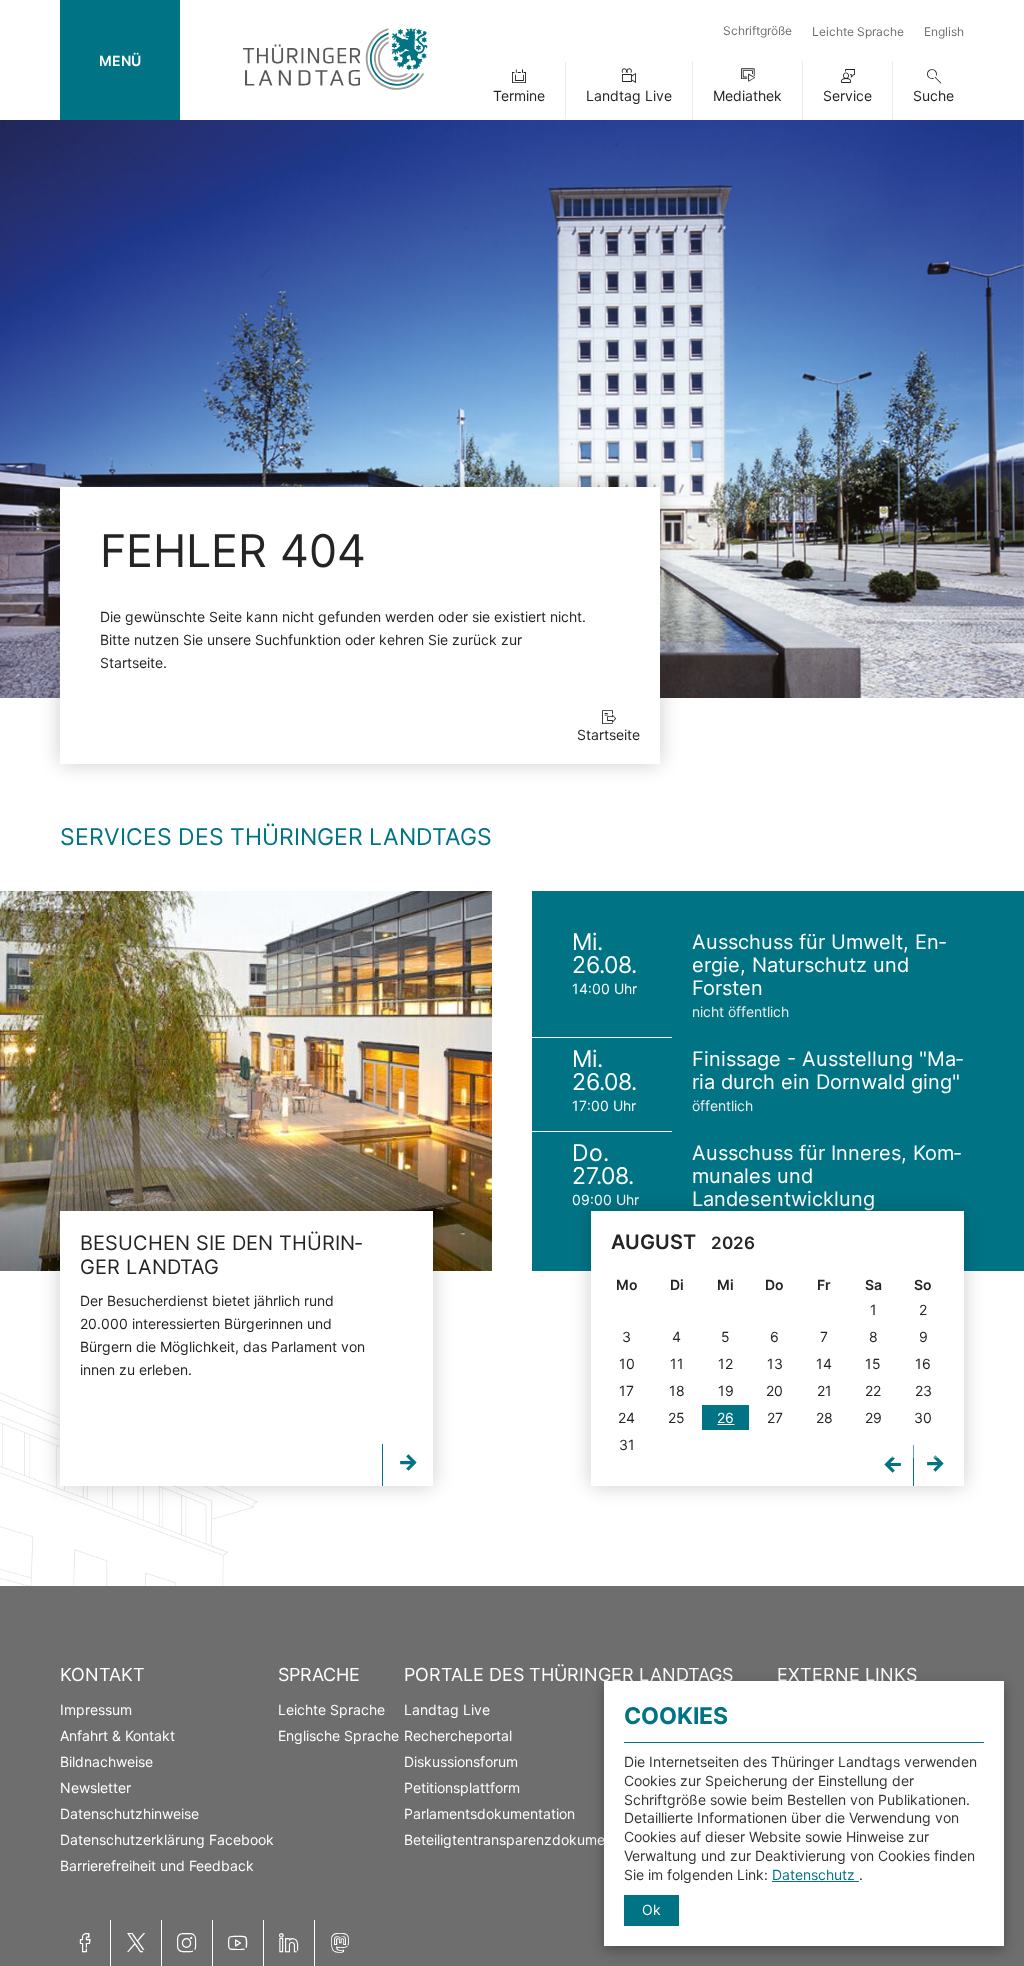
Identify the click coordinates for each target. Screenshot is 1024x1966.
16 (923, 1363)
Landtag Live (629, 95)
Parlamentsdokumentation (489, 1813)
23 (923, 1390)
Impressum (96, 1709)
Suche (933, 95)
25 (676, 1417)
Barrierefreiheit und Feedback (157, 1865)
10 (627, 1363)
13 (775, 1363)
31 (627, 1444)
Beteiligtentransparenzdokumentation (527, 1839)
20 (774, 1390)
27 (775, 1417)
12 (725, 1363)
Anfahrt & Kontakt (117, 1735)
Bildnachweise (106, 1761)
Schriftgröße (757, 30)
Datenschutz (815, 1874)
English (944, 31)
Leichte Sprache (858, 31)
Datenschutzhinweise (129, 1813)
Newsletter (95, 1787)
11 (677, 1363)
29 (873, 1417)
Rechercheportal (458, 1735)
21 (824, 1390)
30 (923, 1417)
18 (677, 1390)
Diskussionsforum (461, 1761)
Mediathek (747, 95)
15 (873, 1363)
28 (824, 1417)
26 (725, 1417)
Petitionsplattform (462, 1787)
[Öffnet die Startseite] (335, 93)
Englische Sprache (338, 1735)
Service (847, 95)
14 (824, 1363)
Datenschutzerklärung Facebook (167, 1839)
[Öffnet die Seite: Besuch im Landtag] (246, 1081)
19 (726, 1390)
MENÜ (120, 60)
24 (626, 1417)
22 (873, 1390)
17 (626, 1390)
